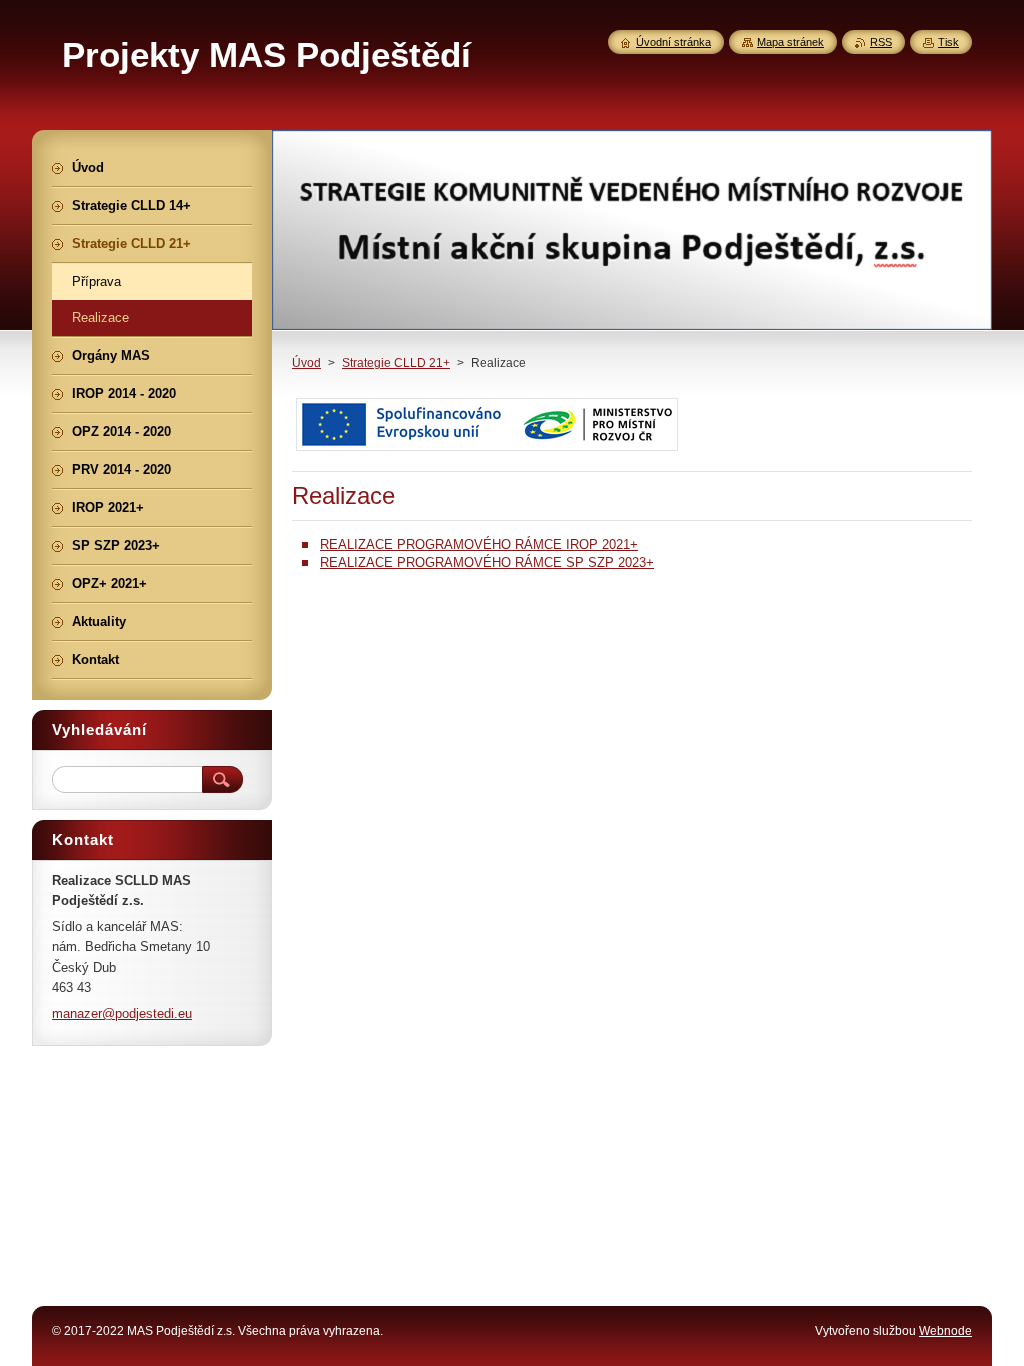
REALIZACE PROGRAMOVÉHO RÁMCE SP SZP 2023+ (487, 562)
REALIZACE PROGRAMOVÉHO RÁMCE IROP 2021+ (479, 544)
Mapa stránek (790, 42)
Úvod (306, 363)
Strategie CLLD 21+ (396, 363)
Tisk (948, 42)
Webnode (945, 1331)
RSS (881, 42)
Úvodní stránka (673, 42)
